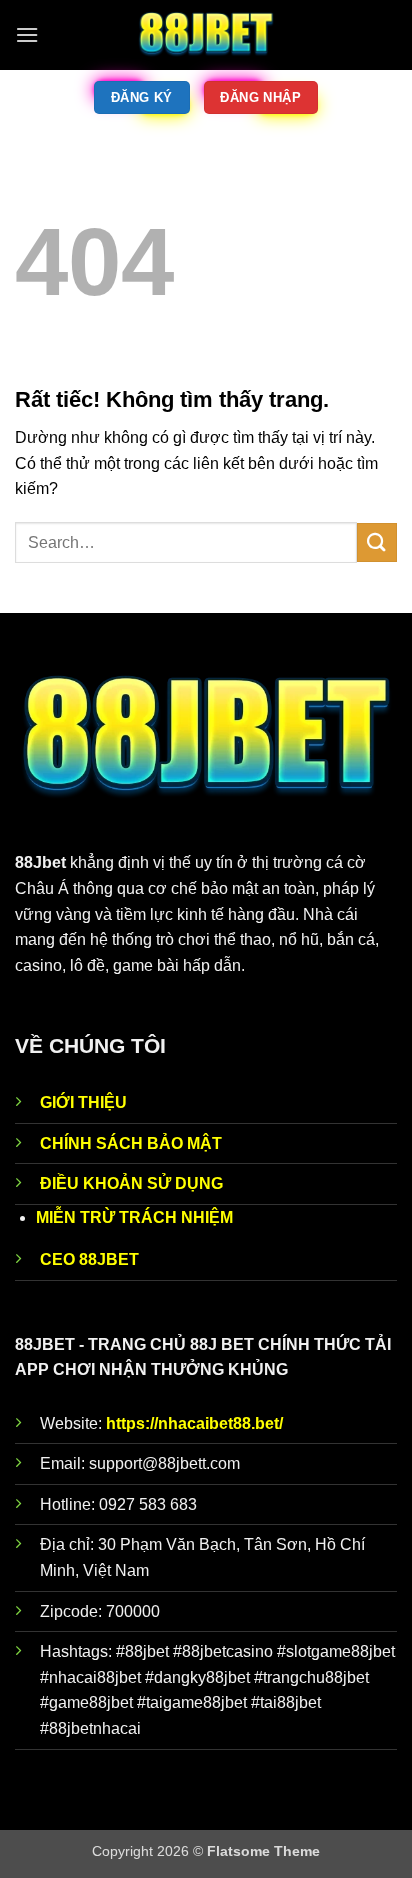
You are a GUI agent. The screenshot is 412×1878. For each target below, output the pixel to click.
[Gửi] (377, 542)
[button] (27, 34)
